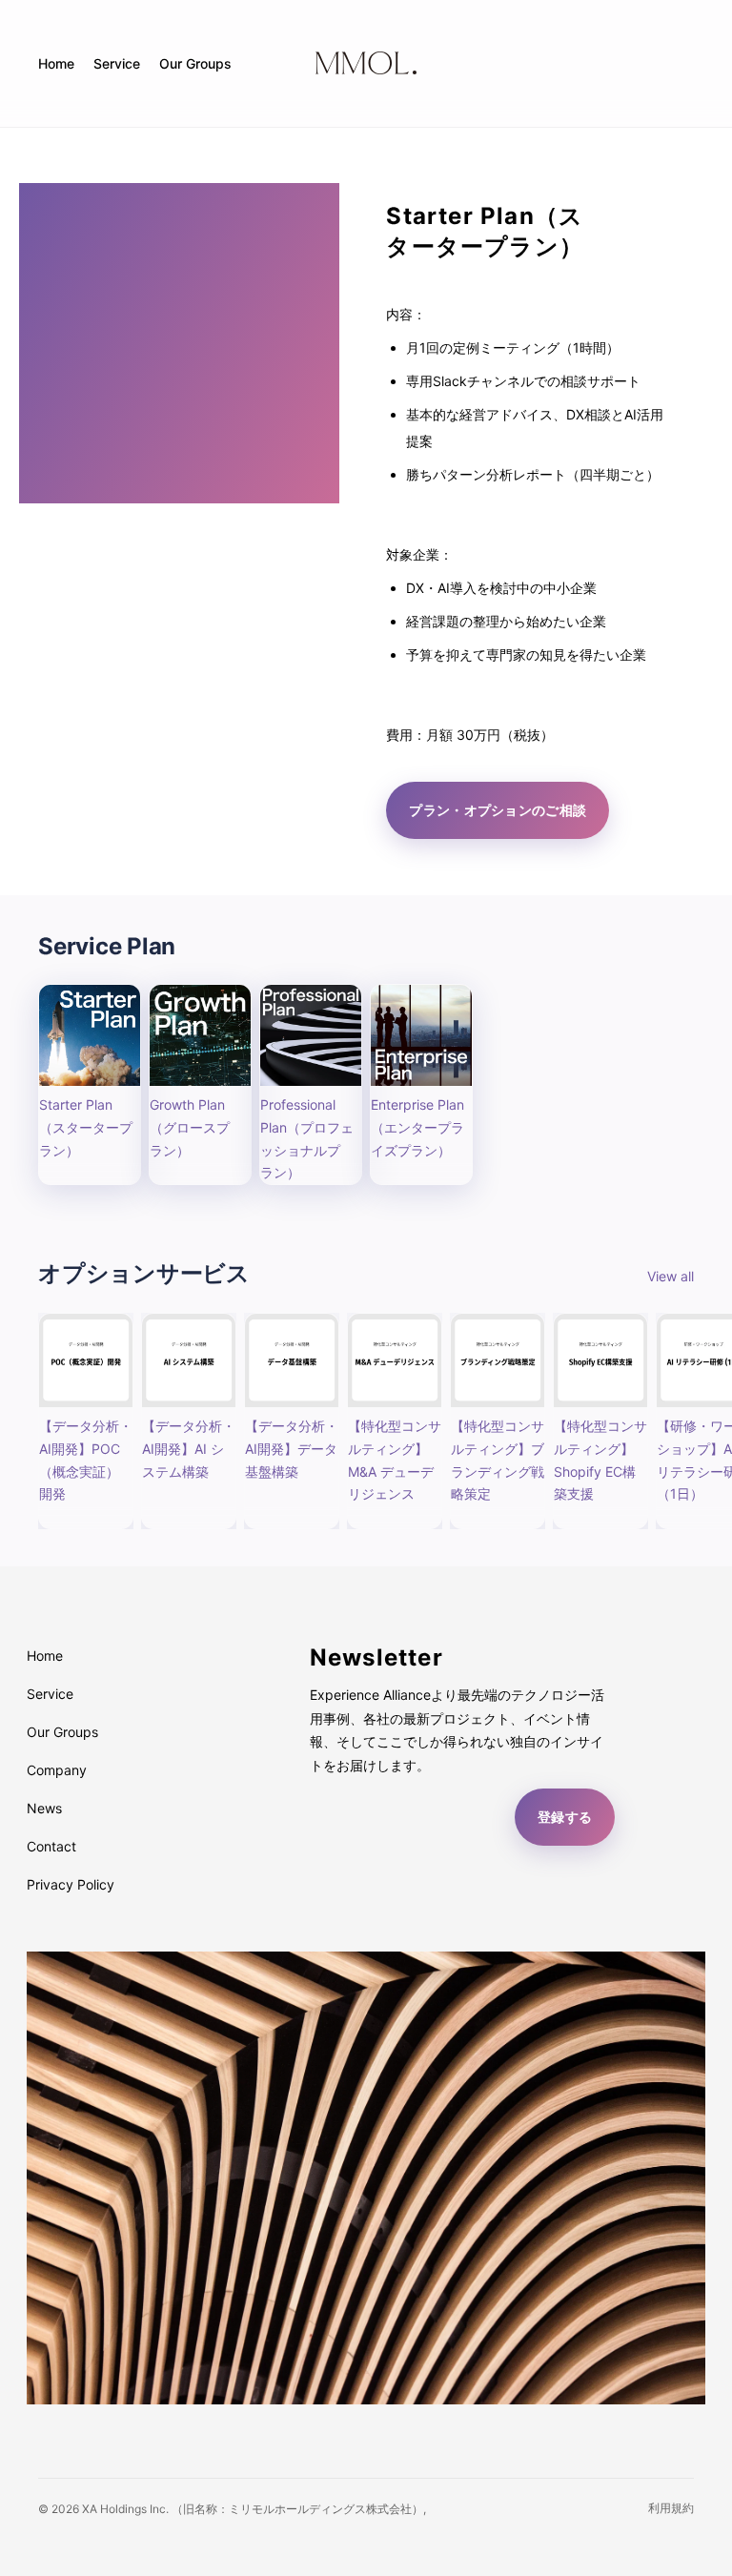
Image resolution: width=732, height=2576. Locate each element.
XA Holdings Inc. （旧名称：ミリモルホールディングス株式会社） (253, 2509)
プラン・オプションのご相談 (498, 810)
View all (671, 1276)
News (44, 1808)
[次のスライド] (673, 1421)
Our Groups (62, 1732)
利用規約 (671, 2508)
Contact (51, 1846)
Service (50, 1694)
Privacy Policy (71, 1884)
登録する (565, 1817)
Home (45, 1656)
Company (57, 1770)
